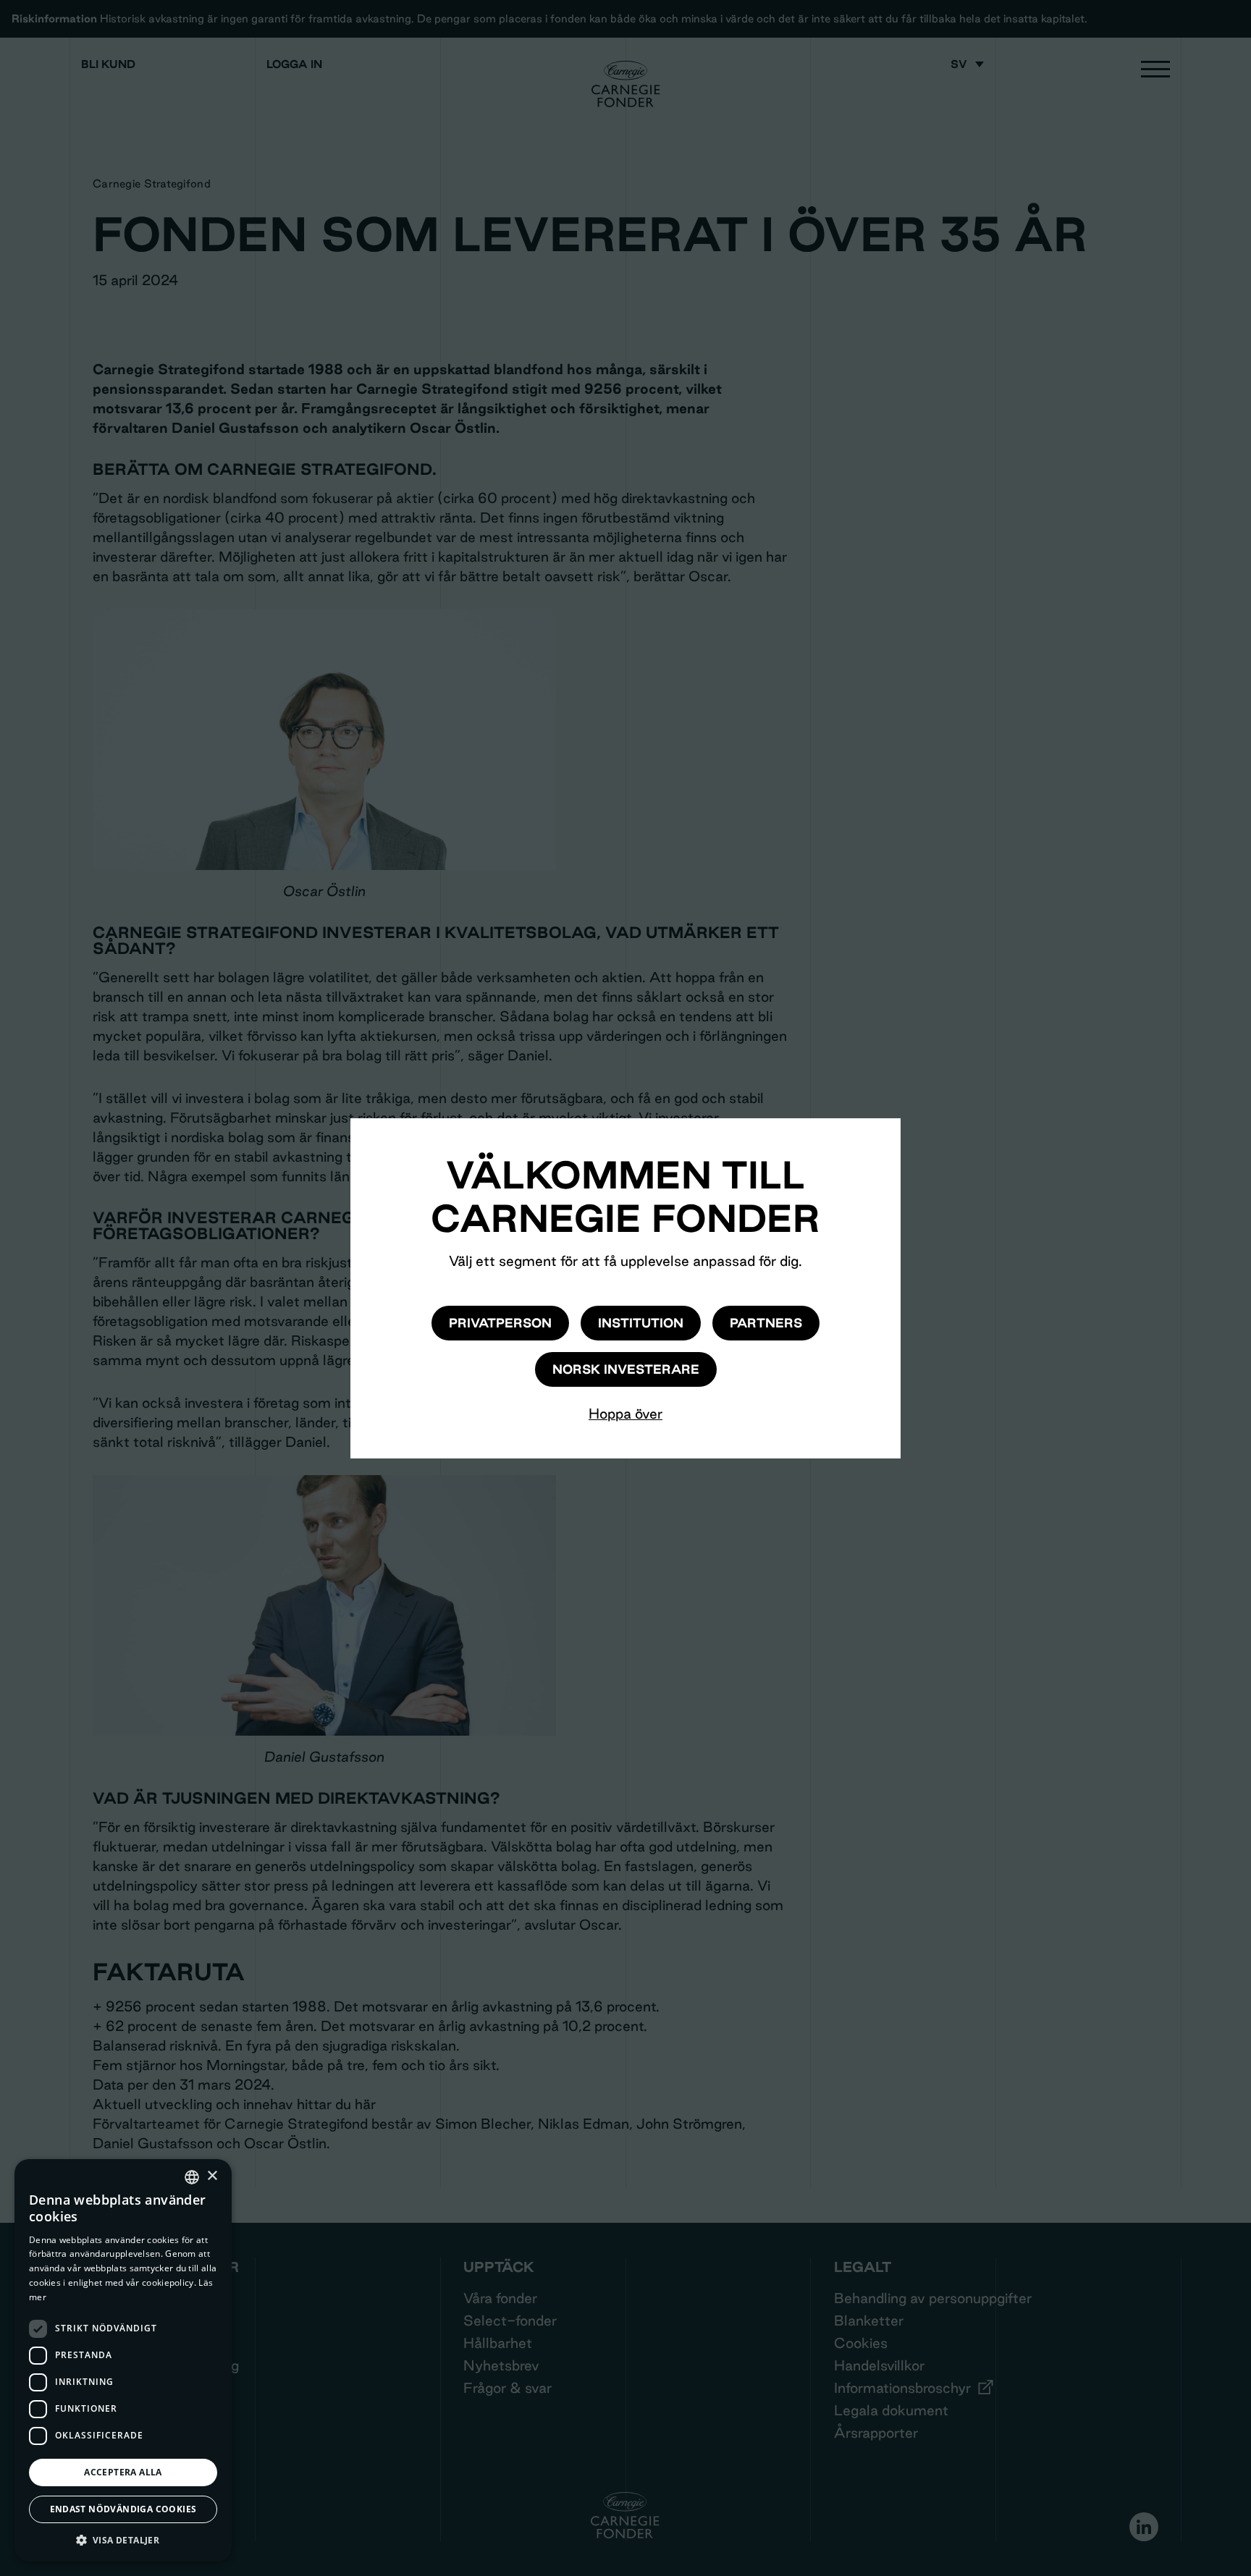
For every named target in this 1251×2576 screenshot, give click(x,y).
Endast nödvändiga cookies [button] (123, 2509)
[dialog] (123, 2360)
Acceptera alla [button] (123, 2472)
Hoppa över (625, 1414)
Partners (766, 1323)
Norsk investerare (626, 1369)
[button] (123, 2540)
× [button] (212, 2176)
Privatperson (500, 1323)
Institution (641, 1323)
